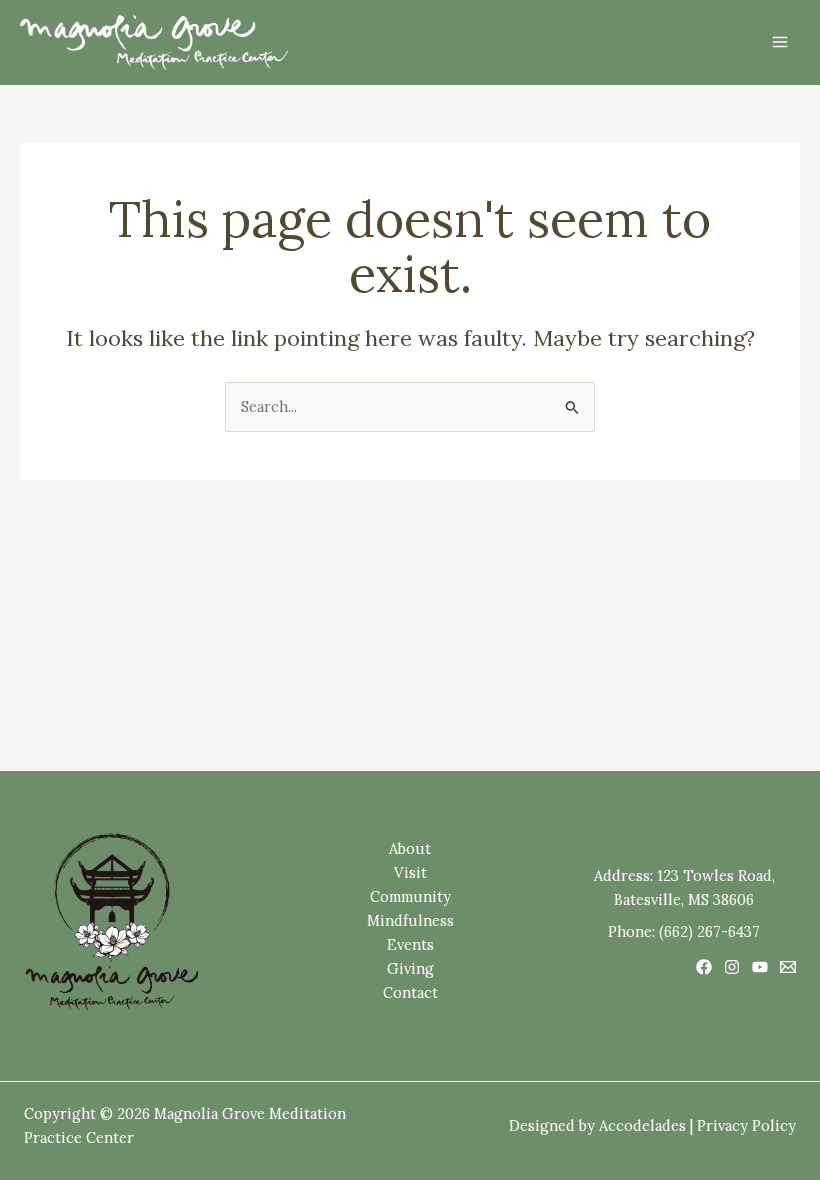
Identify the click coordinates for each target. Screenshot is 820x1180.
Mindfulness (410, 920)
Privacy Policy (746, 1125)
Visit (410, 872)
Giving (410, 968)
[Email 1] (788, 967)
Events (410, 944)
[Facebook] (704, 967)
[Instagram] (732, 967)
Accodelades (642, 1125)
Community (410, 896)
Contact (410, 992)
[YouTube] (760, 967)
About (410, 848)
